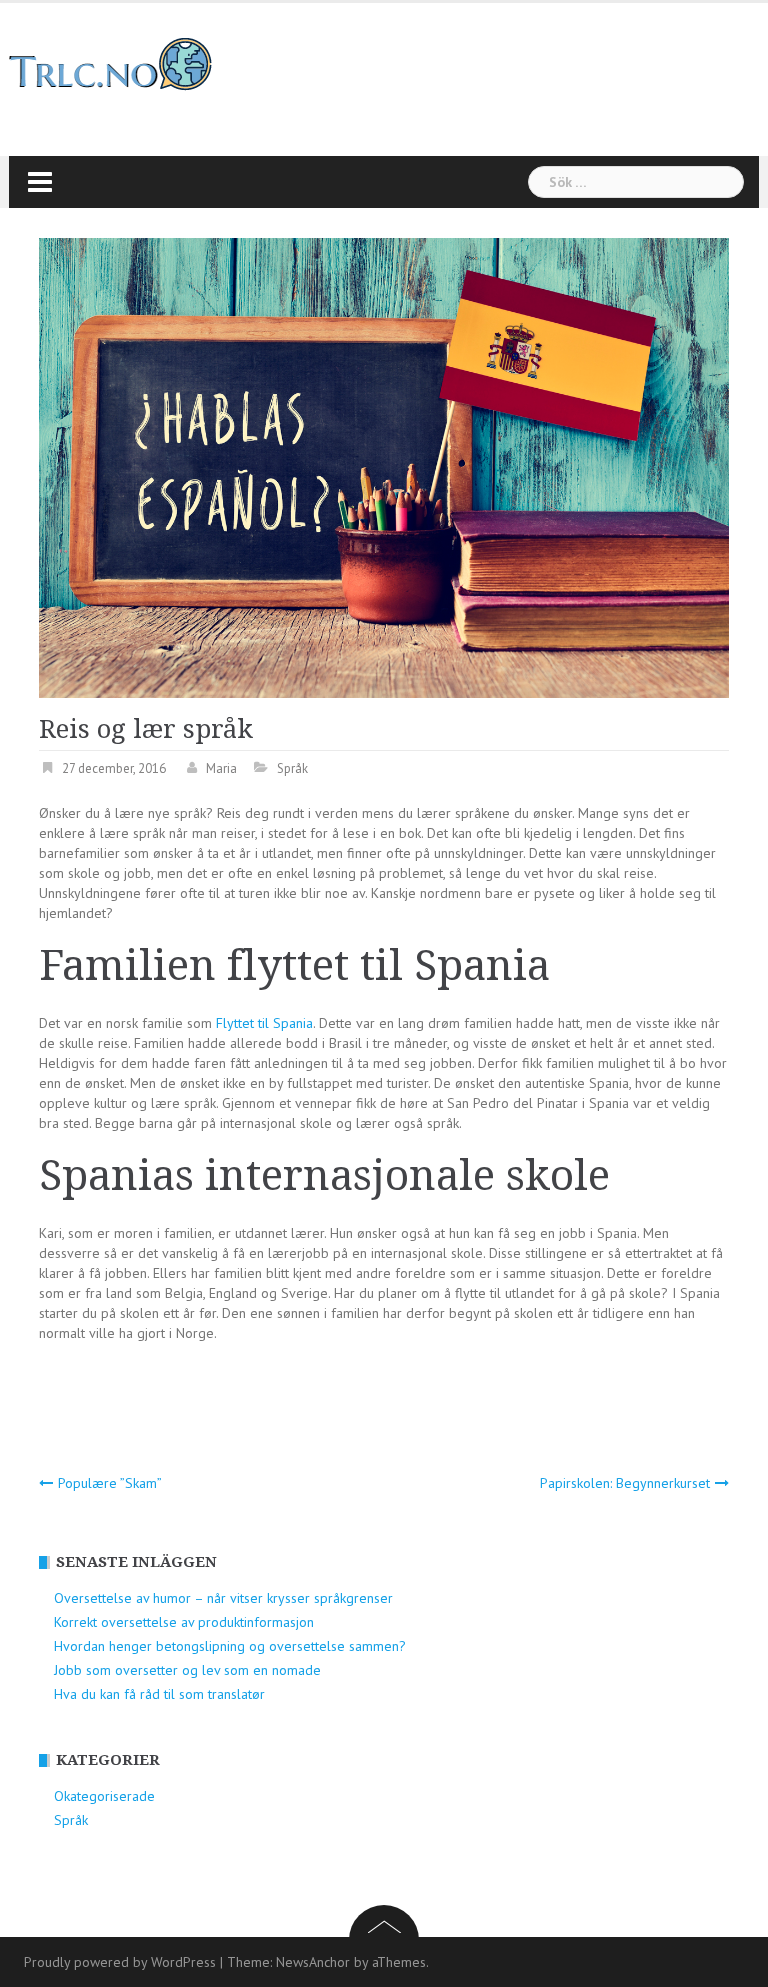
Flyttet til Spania (264, 1023)
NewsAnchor (313, 1962)
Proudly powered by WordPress (120, 1962)
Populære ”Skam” (110, 1483)
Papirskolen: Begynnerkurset (625, 1483)
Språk (292, 768)
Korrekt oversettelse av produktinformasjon (184, 1622)
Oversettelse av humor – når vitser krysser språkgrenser (223, 1598)
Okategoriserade (104, 1796)
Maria (221, 768)
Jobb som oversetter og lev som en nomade (187, 1670)
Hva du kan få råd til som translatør (159, 1694)
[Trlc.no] (111, 63)
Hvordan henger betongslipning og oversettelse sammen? (230, 1646)
